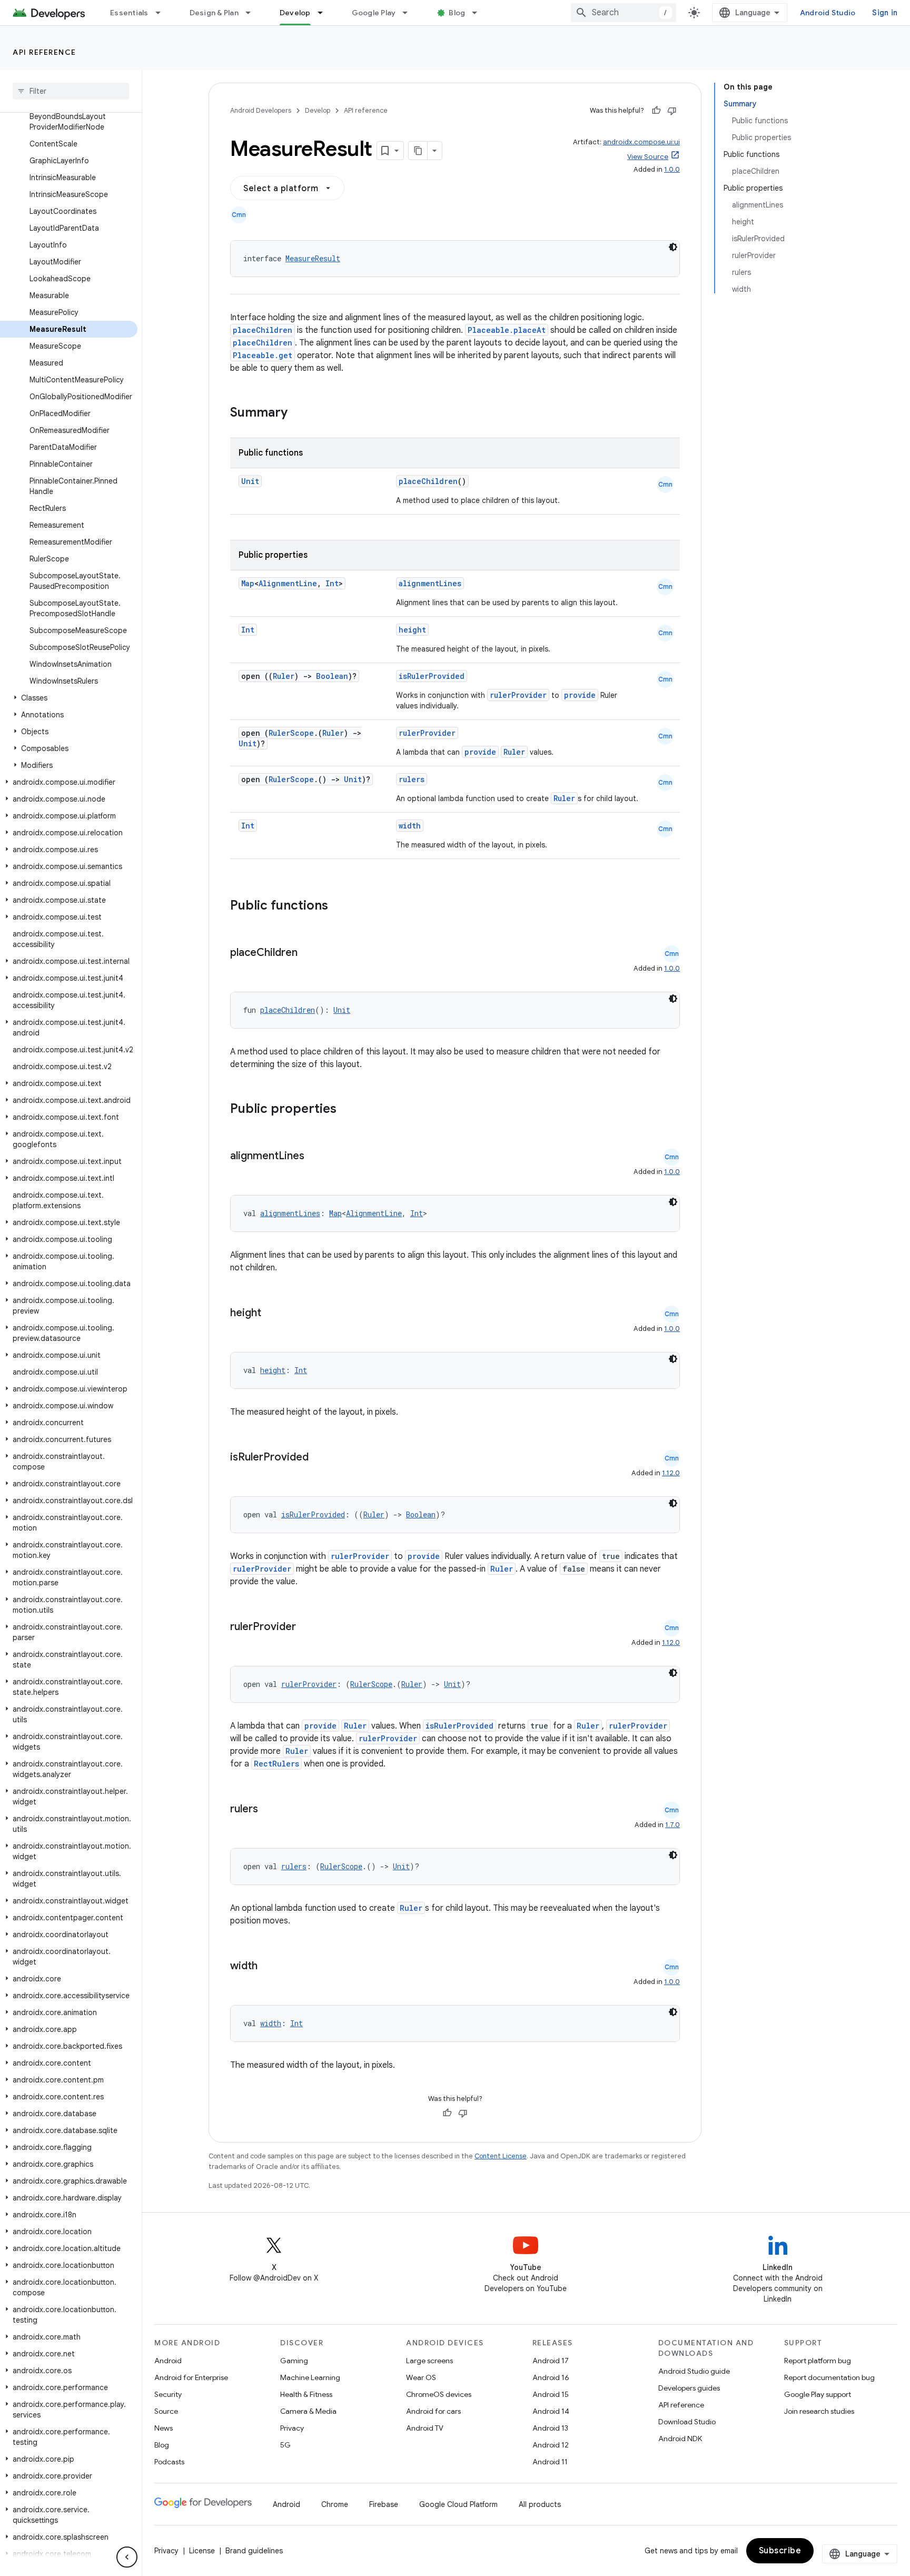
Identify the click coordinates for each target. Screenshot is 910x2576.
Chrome (335, 2504)
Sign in (885, 13)
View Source (648, 157)
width (410, 826)
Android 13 (550, 2428)
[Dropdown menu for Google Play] (410, 13)
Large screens (429, 2361)
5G (285, 2445)
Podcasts (169, 2462)
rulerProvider (518, 695)
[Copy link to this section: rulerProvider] (306, 1627)
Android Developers (261, 110)
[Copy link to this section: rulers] (269, 1810)
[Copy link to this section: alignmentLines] (315, 1157)
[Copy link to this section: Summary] (298, 413)
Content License (501, 2156)
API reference (44, 52)
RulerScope (291, 733)
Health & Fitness (306, 2394)
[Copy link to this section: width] (268, 1967)
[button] (69, 698)
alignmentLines (430, 583)
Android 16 (551, 2377)
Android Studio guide (694, 2371)
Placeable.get (263, 355)
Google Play (374, 13)
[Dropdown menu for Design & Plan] (253, 13)
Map (248, 583)
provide (580, 695)
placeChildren (263, 330)
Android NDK (680, 2439)
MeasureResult (313, 258)
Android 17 (551, 2361)
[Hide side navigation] (127, 2557)
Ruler (284, 676)
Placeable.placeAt (507, 330)
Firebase (384, 2504)
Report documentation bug (829, 2377)
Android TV (425, 2428)
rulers (412, 779)
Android (168, 2361)
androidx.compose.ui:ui (641, 142)
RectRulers (276, 1764)
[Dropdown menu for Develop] (325, 13)
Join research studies (819, 2411)
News (164, 2428)
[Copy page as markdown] (418, 151)
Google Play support (818, 2394)
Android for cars (433, 2411)
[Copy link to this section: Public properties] (350, 1110)
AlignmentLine (288, 583)
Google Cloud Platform (458, 2504)
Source (166, 2411)
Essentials (129, 13)
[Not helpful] (672, 111)
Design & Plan (214, 13)
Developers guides (689, 2388)
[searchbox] (71, 91)
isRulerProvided (432, 676)
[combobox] (624, 13)
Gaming (294, 2361)
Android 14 (551, 2411)
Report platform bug (818, 2361)
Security (168, 2394)
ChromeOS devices (439, 2394)
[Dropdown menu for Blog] (479, 13)
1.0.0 (672, 169)
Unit (250, 481)
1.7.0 (672, 1825)
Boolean (332, 676)
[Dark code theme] (673, 247)
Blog (457, 13)
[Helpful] (656, 111)
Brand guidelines (254, 2551)
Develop (295, 13)
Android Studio (828, 13)
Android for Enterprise (191, 2377)
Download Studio (687, 2422)
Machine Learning (310, 2377)
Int (332, 583)
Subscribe (780, 2551)
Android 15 (551, 2394)
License (202, 2551)
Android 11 (550, 2462)
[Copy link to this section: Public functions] (342, 906)
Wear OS (421, 2377)
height (412, 630)
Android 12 (551, 2445)
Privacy (292, 2428)
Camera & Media (308, 2411)
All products (540, 2504)
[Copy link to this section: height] (272, 1314)
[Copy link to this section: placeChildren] (308, 953)
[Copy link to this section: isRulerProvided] (319, 1458)
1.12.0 (671, 1473)
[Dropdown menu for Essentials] (163, 13)
